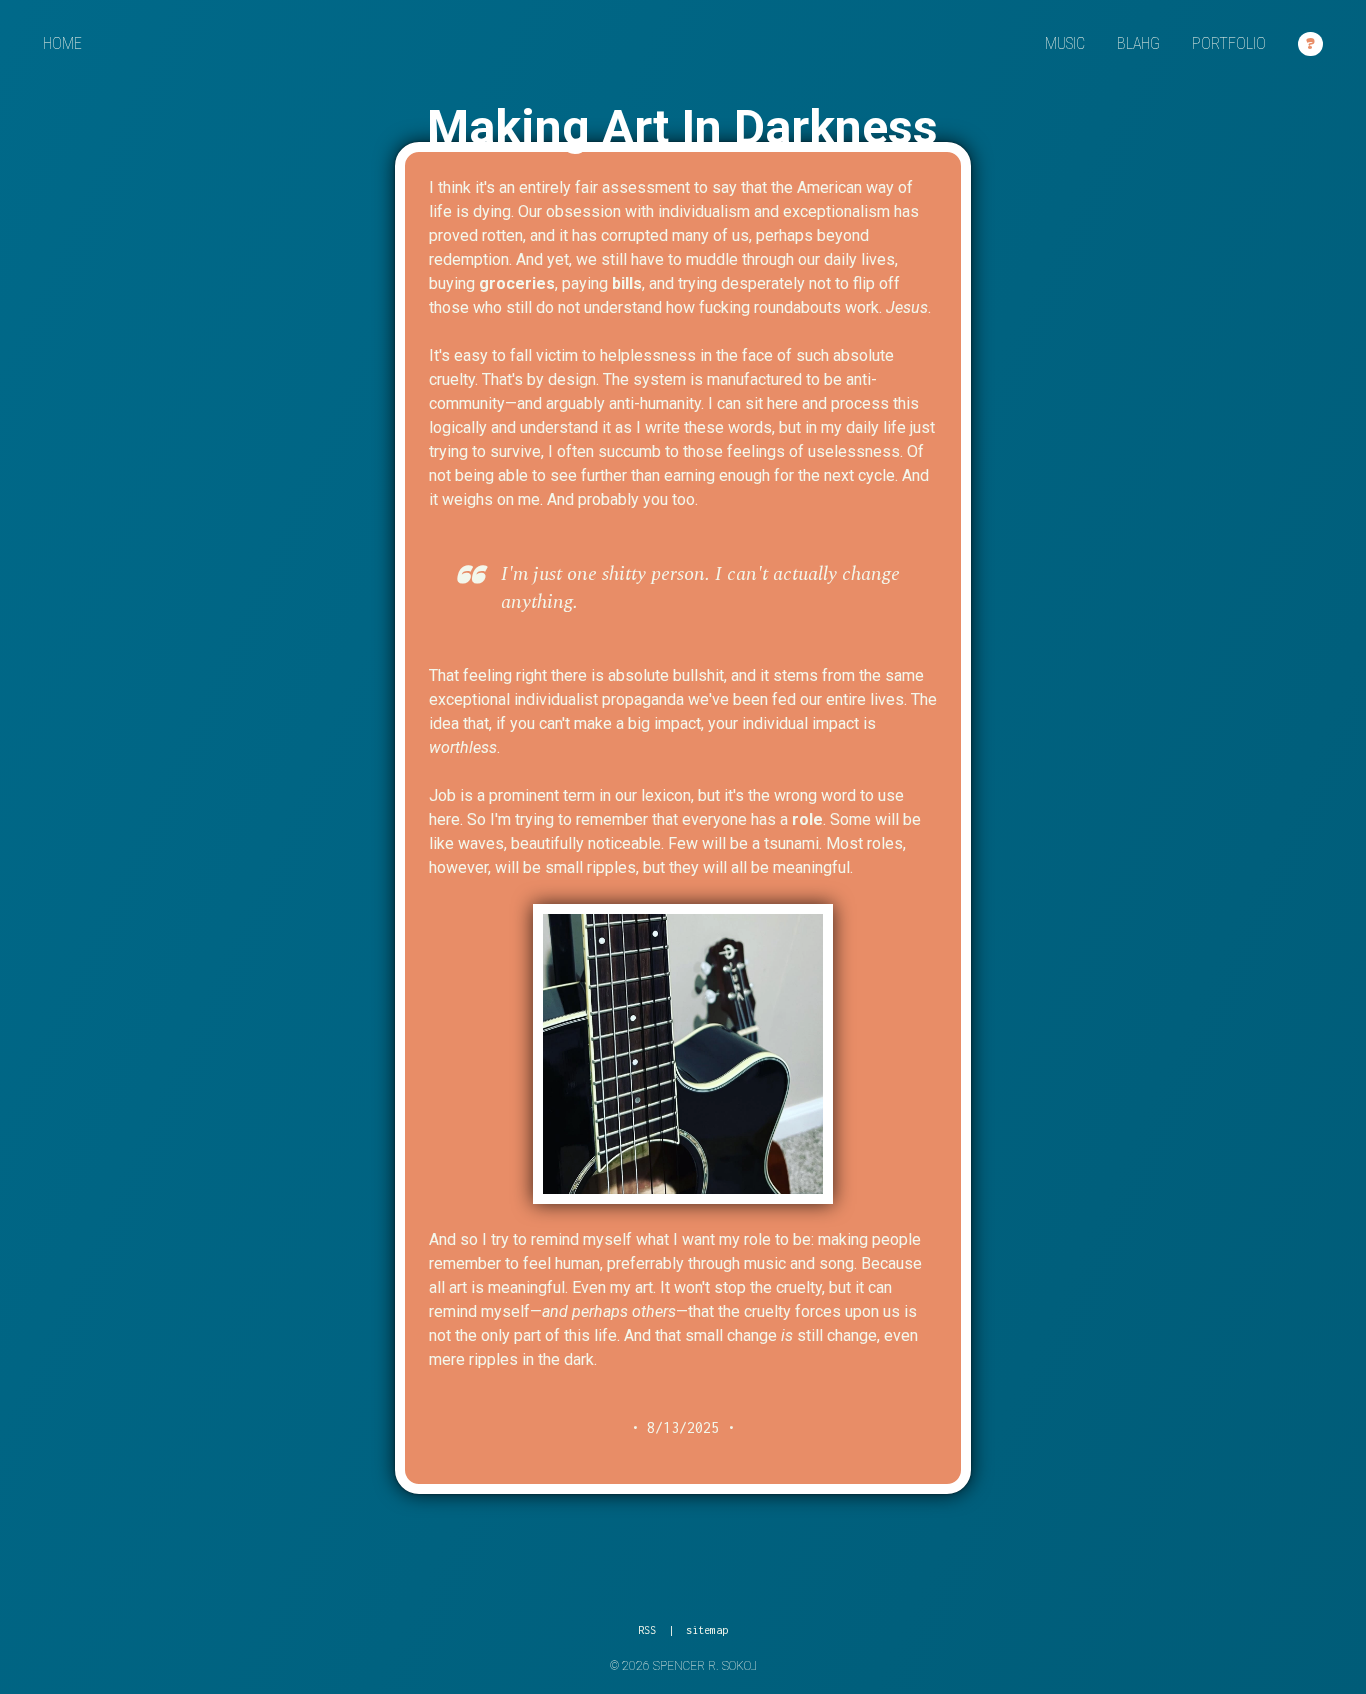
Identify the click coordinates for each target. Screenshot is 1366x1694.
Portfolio (1229, 43)
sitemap (707, 1630)
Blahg (1138, 43)
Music (1065, 43)
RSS (647, 1630)
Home (62, 43)
